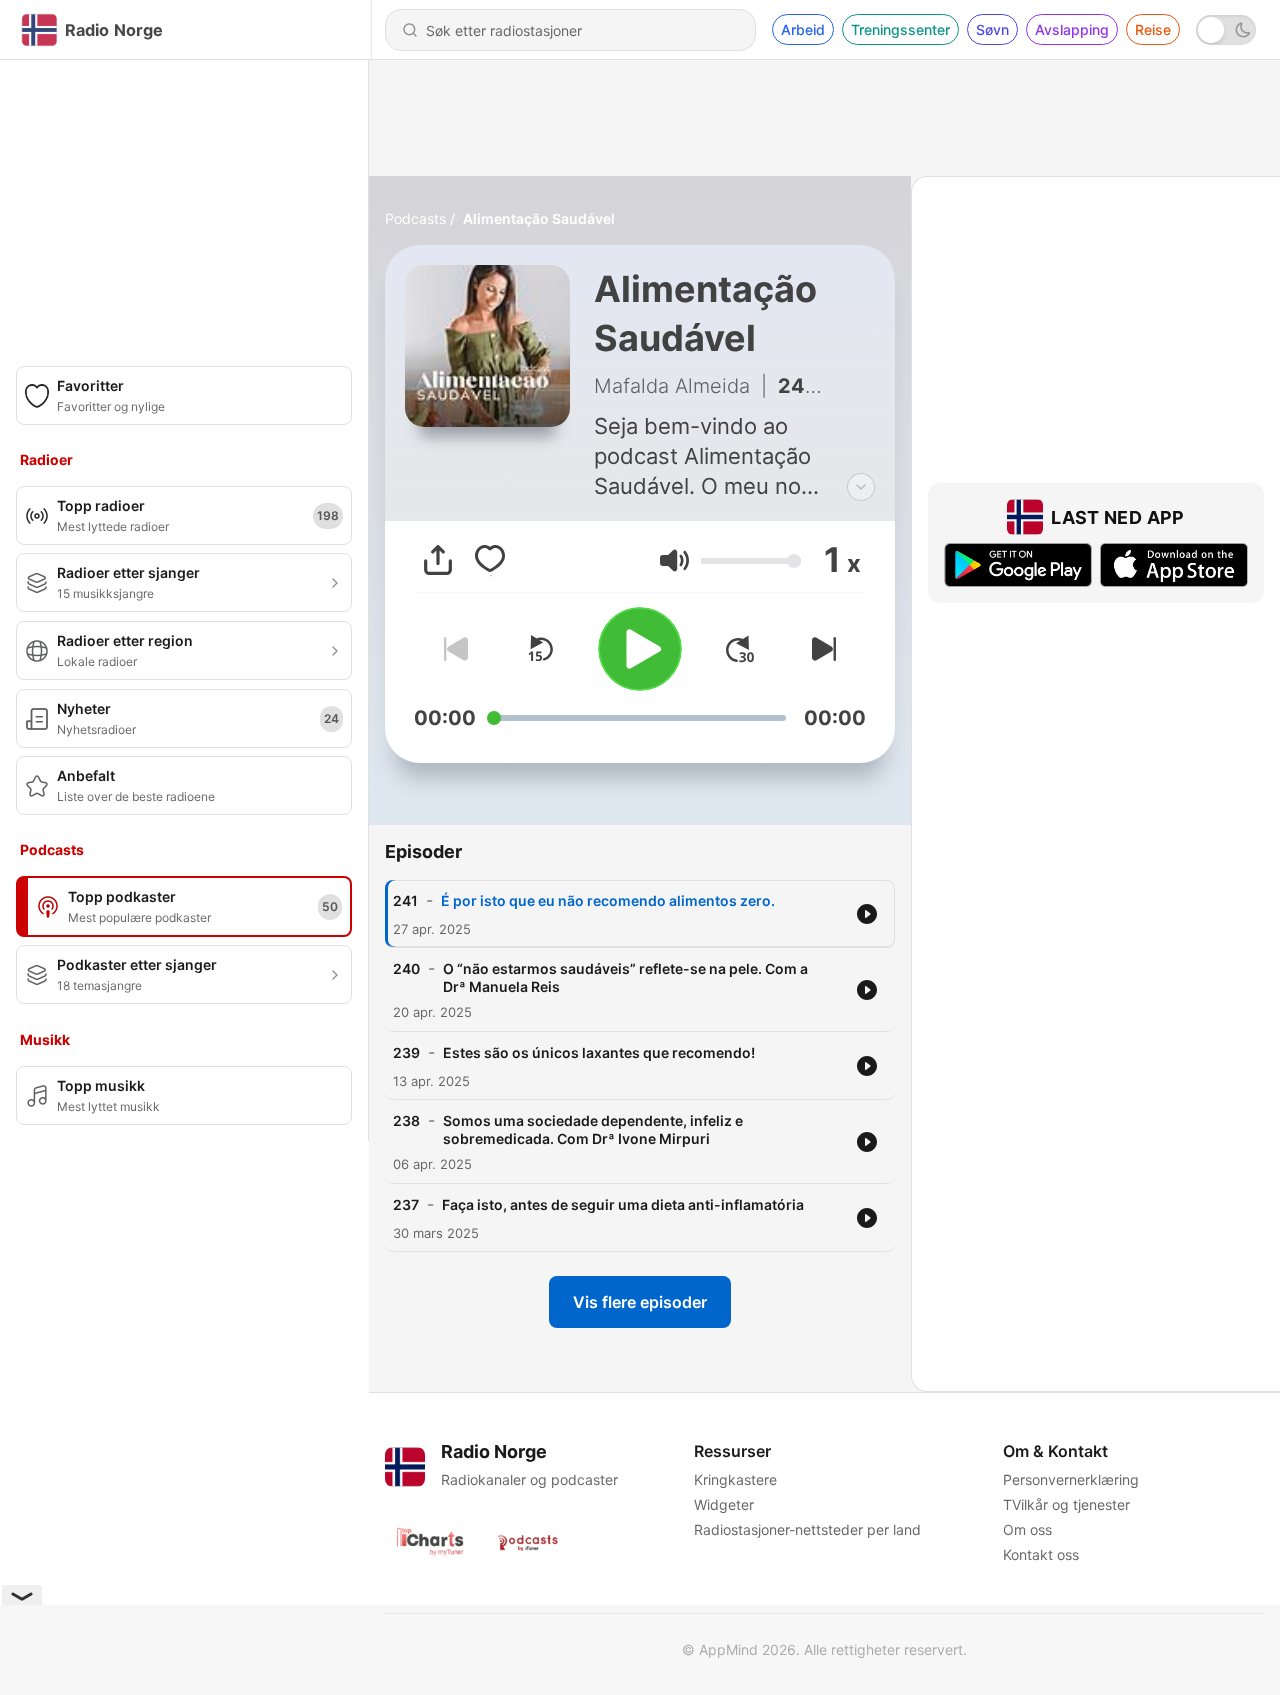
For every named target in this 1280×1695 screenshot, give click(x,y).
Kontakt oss (1041, 1554)
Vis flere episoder (640, 1302)
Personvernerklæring (1071, 1479)
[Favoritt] (490, 560)
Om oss (1027, 1529)
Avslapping (1072, 29)
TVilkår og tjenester (1066, 1504)
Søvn (992, 29)
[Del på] (438, 560)
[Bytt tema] (1226, 30)
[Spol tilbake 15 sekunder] (540, 649)
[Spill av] (640, 649)
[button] (674, 560)
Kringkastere (735, 1479)
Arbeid (803, 29)
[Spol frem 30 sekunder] (740, 649)
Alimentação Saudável (539, 218)
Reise (1153, 29)
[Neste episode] (820, 649)
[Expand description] (861, 487)
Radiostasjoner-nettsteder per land (807, 1529)
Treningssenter (900, 29)
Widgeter (724, 1504)
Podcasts (415, 218)
